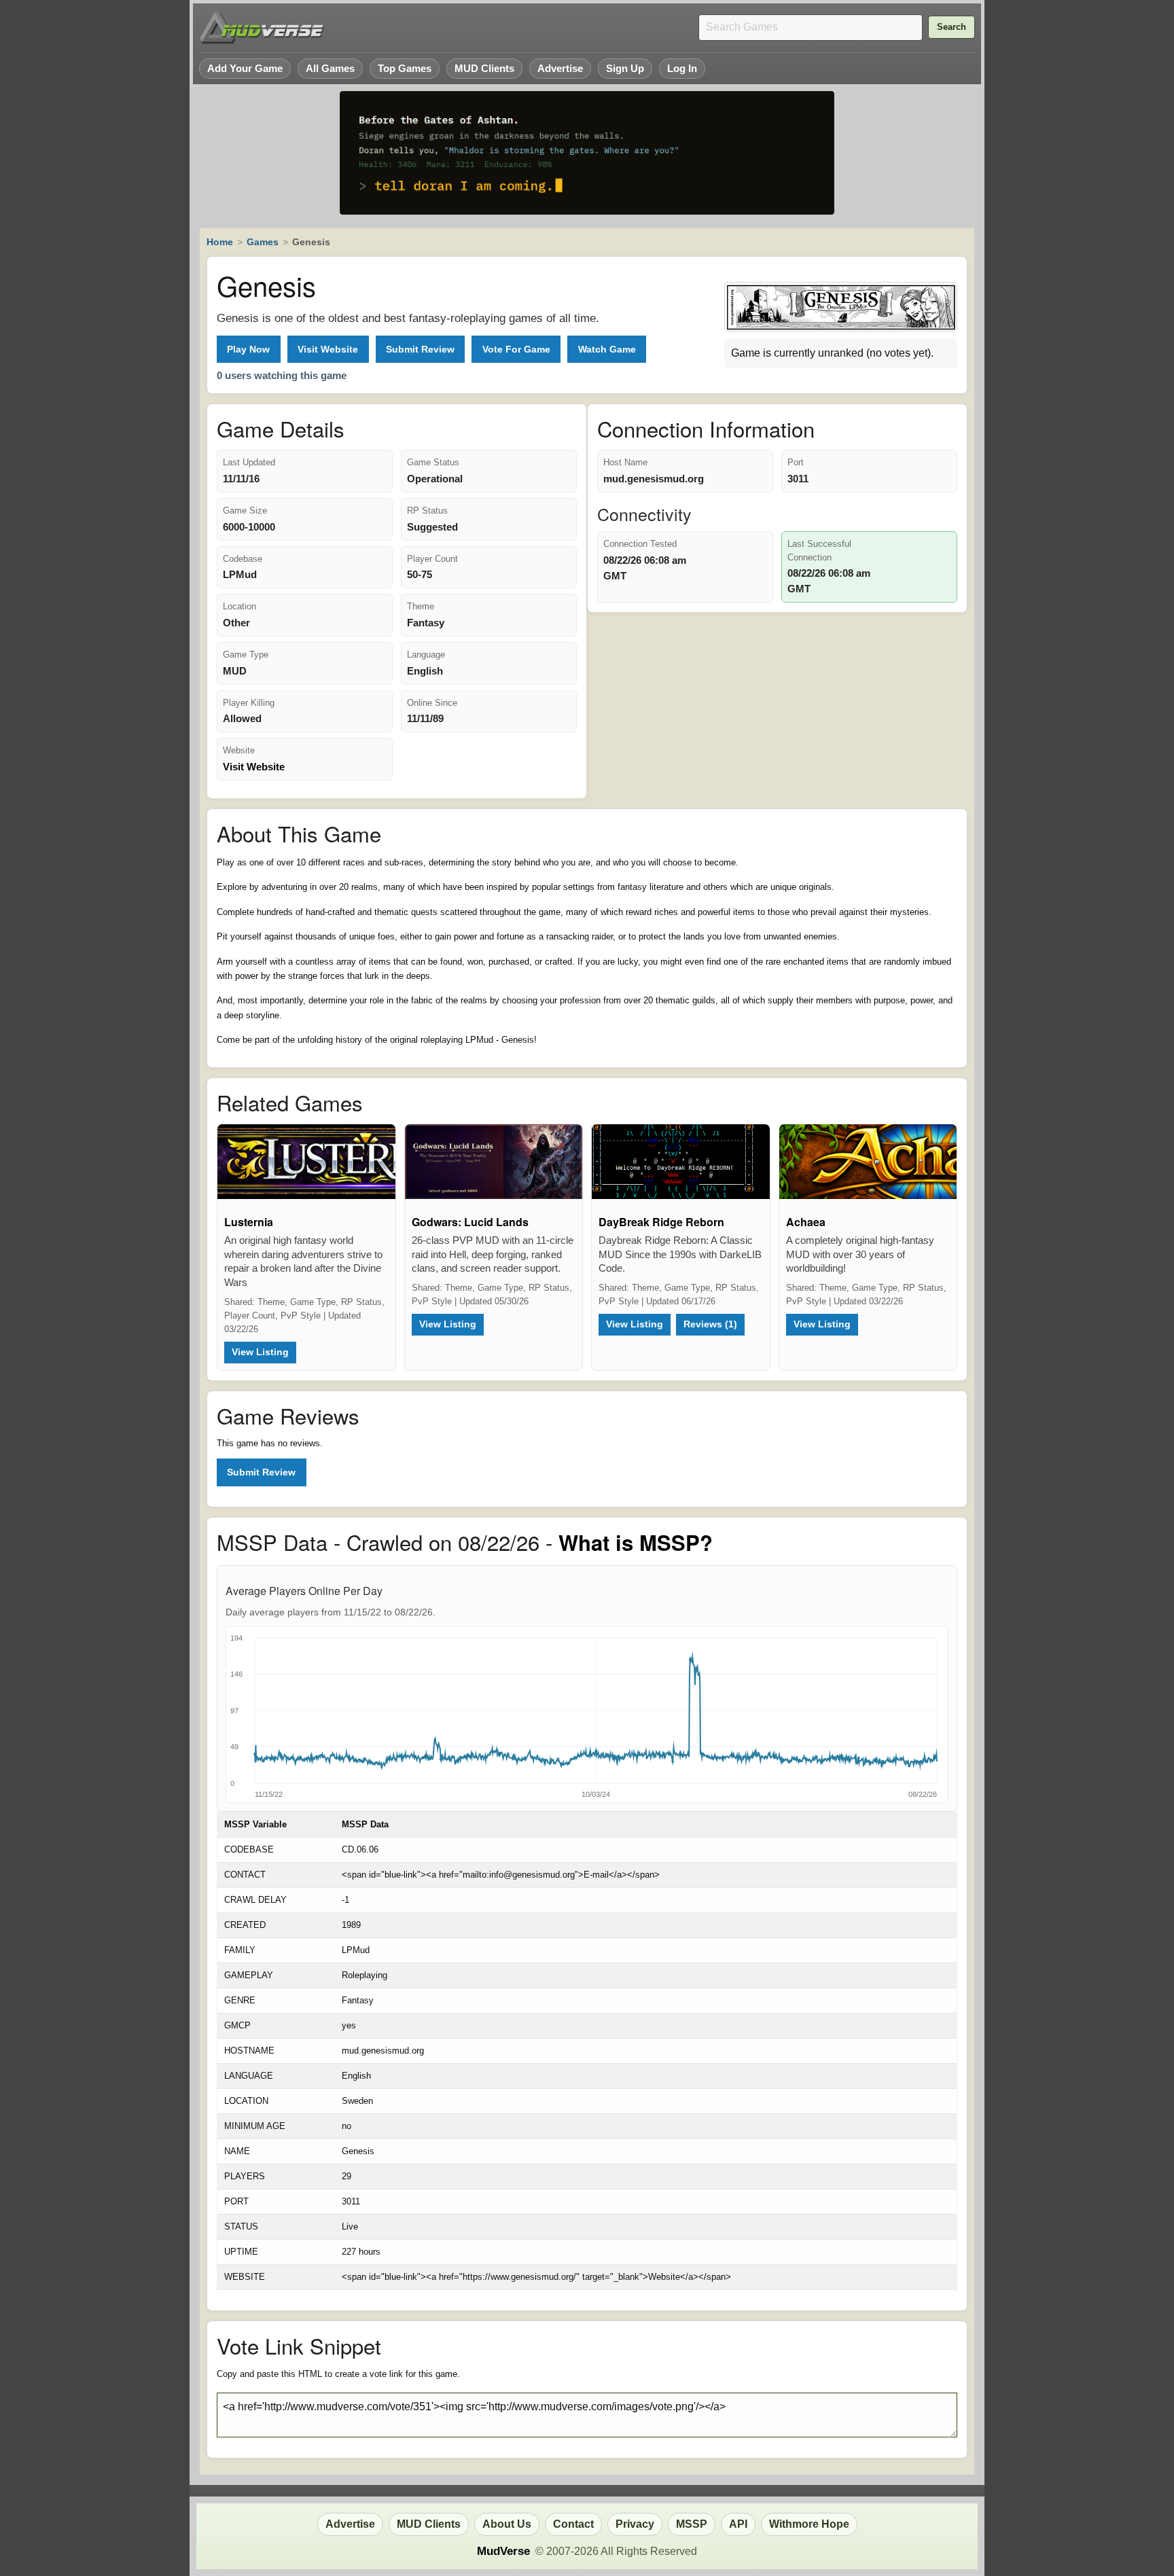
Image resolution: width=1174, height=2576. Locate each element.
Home (220, 242)
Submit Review (420, 349)
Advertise (560, 68)
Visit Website (328, 349)
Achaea (806, 1222)
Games (263, 242)
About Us (507, 2524)
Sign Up (625, 68)
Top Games (405, 68)
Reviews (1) (710, 1324)
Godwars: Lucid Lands (470, 1222)
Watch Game (607, 349)
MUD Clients (484, 68)
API (738, 2524)
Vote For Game (516, 349)
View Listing (260, 1352)
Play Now (248, 349)
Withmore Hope (809, 2524)
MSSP (692, 2524)
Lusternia (249, 1222)
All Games (330, 68)
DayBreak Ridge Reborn (661, 1222)
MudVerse (503, 2551)
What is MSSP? (636, 1542)
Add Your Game (245, 68)
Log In (682, 68)
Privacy (635, 2524)
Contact (573, 2524)
